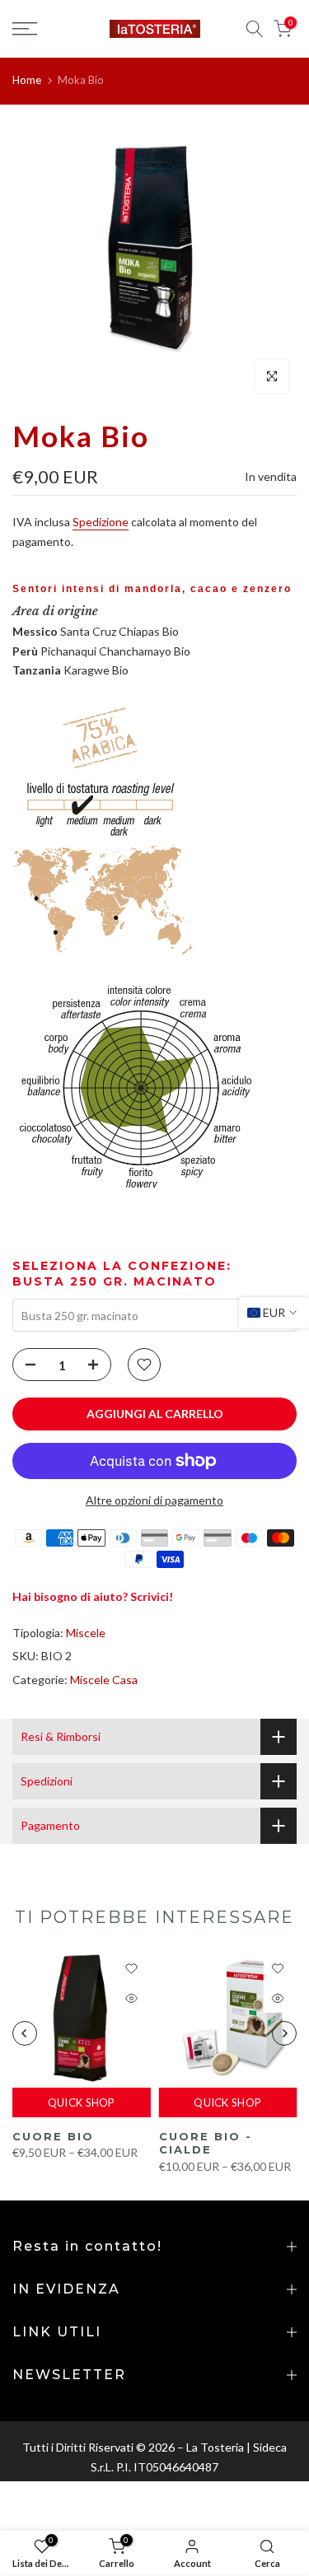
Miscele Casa (104, 1680)
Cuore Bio (53, 2135)
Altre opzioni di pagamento (154, 1500)
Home (27, 80)
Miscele (86, 1633)
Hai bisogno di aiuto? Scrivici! (93, 1596)
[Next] (284, 2033)
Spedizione (101, 522)
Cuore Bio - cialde (206, 2142)
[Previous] (25, 2033)
